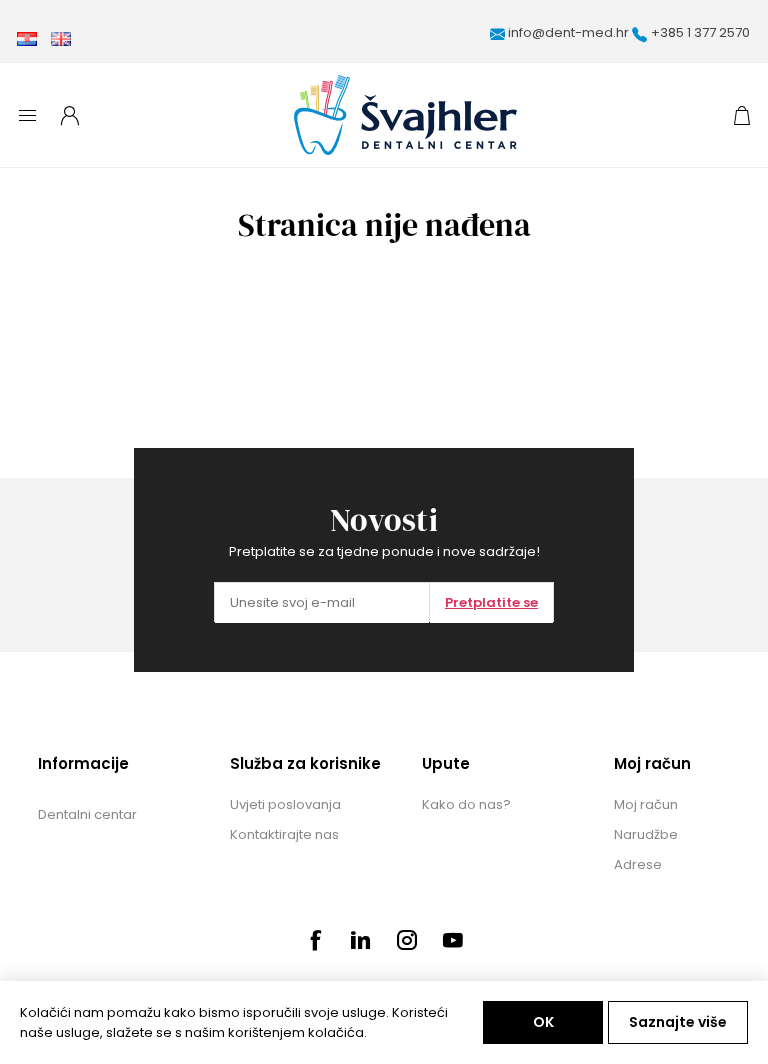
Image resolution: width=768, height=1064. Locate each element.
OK (543, 1022)
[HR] (27, 39)
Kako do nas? (466, 804)
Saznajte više (678, 1022)
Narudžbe (646, 834)
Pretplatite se (491, 602)
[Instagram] (407, 940)
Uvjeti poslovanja (285, 804)
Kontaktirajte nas (284, 834)
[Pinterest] (361, 940)
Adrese (638, 864)
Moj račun (646, 804)
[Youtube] (453, 940)
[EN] (61, 39)
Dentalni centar (87, 814)
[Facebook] (315, 940)
